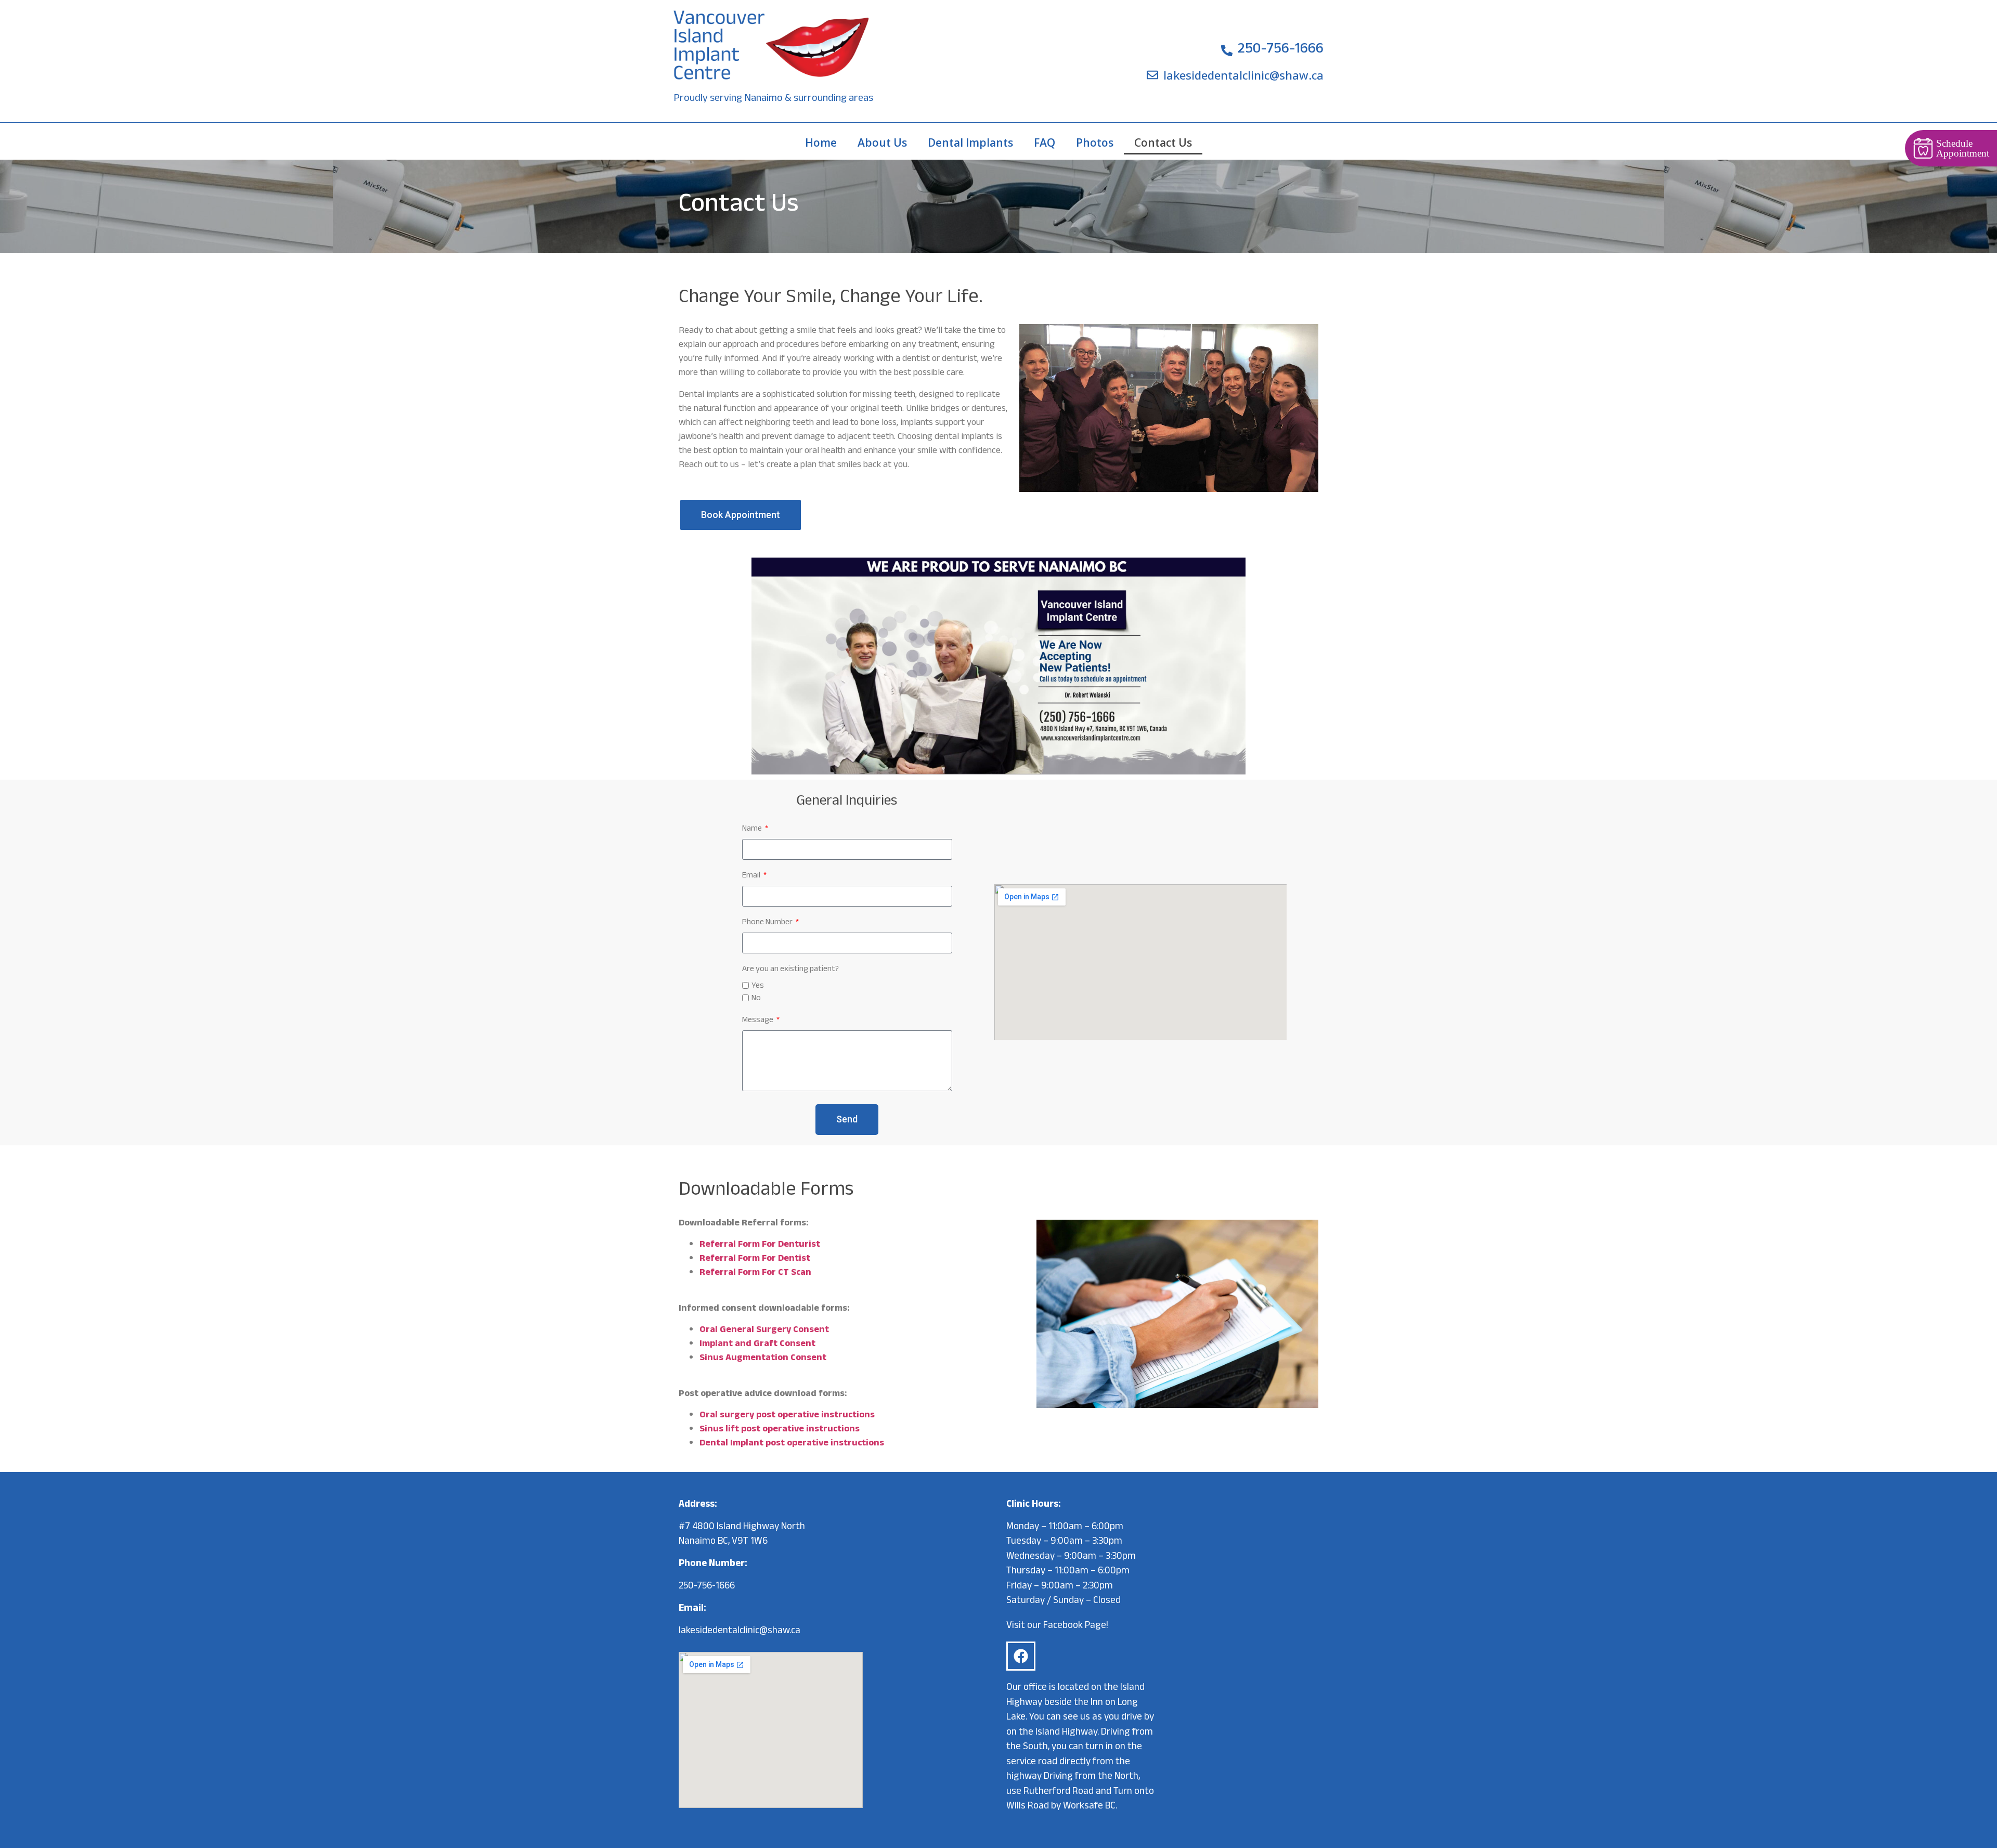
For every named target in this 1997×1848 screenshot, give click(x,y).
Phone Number (768, 925)
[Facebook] (1021, 1656)
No (756, 999)
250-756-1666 (707, 1587)
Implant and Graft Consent (757, 1345)
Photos (1095, 143)
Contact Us (1163, 143)
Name (753, 831)
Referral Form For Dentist (755, 1259)
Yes (758, 986)
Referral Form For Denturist (760, 1245)
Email (752, 878)
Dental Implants (970, 143)
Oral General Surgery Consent (764, 1330)
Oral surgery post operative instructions (787, 1416)
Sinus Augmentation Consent (763, 1359)
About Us (882, 143)
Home (821, 143)
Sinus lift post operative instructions (780, 1430)
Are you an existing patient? (790, 971)
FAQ (1045, 143)
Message (758, 1022)
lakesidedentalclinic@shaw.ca (740, 1632)
